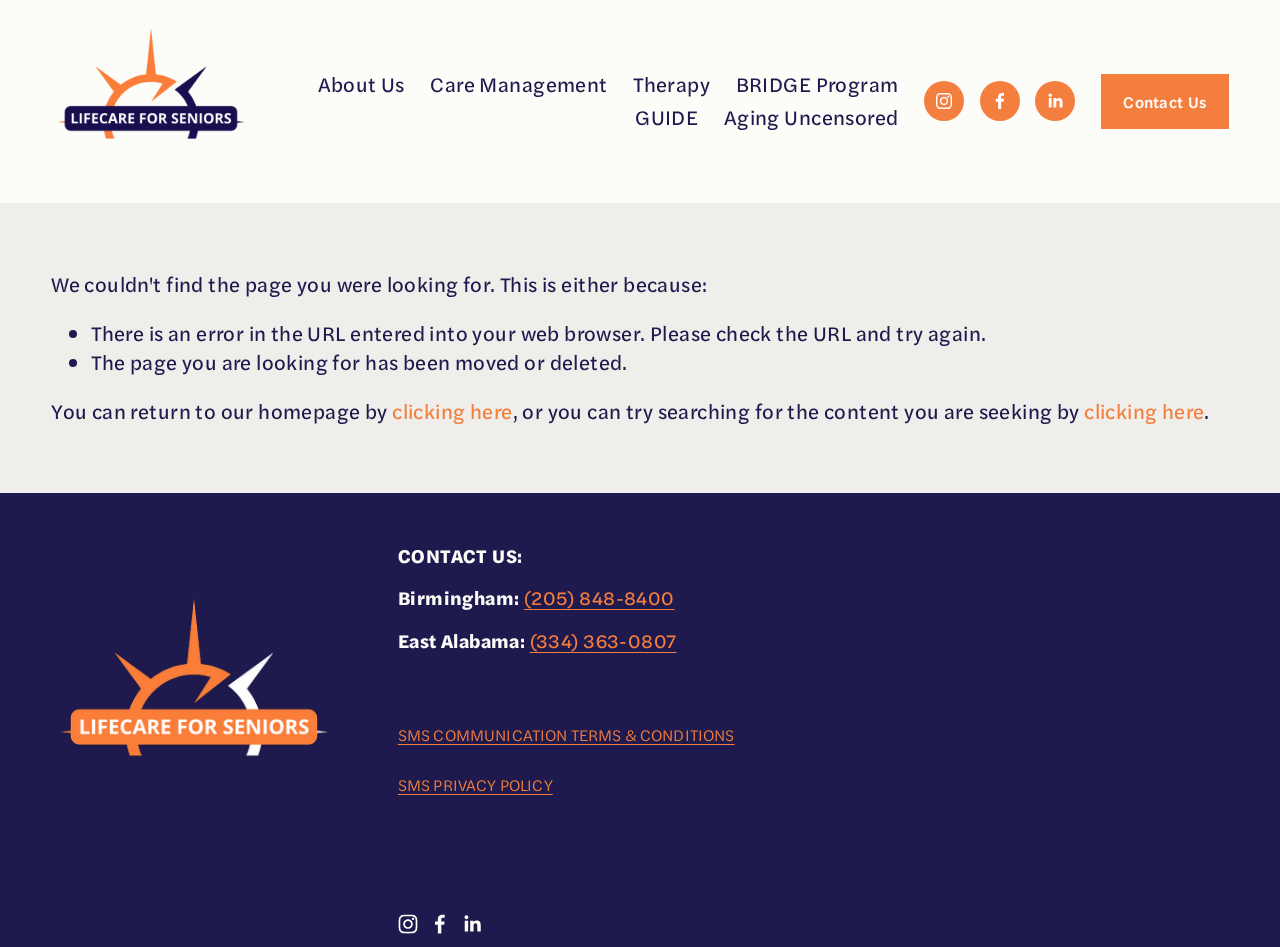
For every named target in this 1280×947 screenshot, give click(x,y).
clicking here (452, 410)
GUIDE (666, 116)
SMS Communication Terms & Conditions (566, 735)
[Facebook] (1000, 101)
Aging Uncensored (811, 116)
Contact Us (1164, 101)
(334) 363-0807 (603, 641)
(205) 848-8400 (599, 598)
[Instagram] (944, 101)
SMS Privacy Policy (475, 785)
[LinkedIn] (1055, 101)
